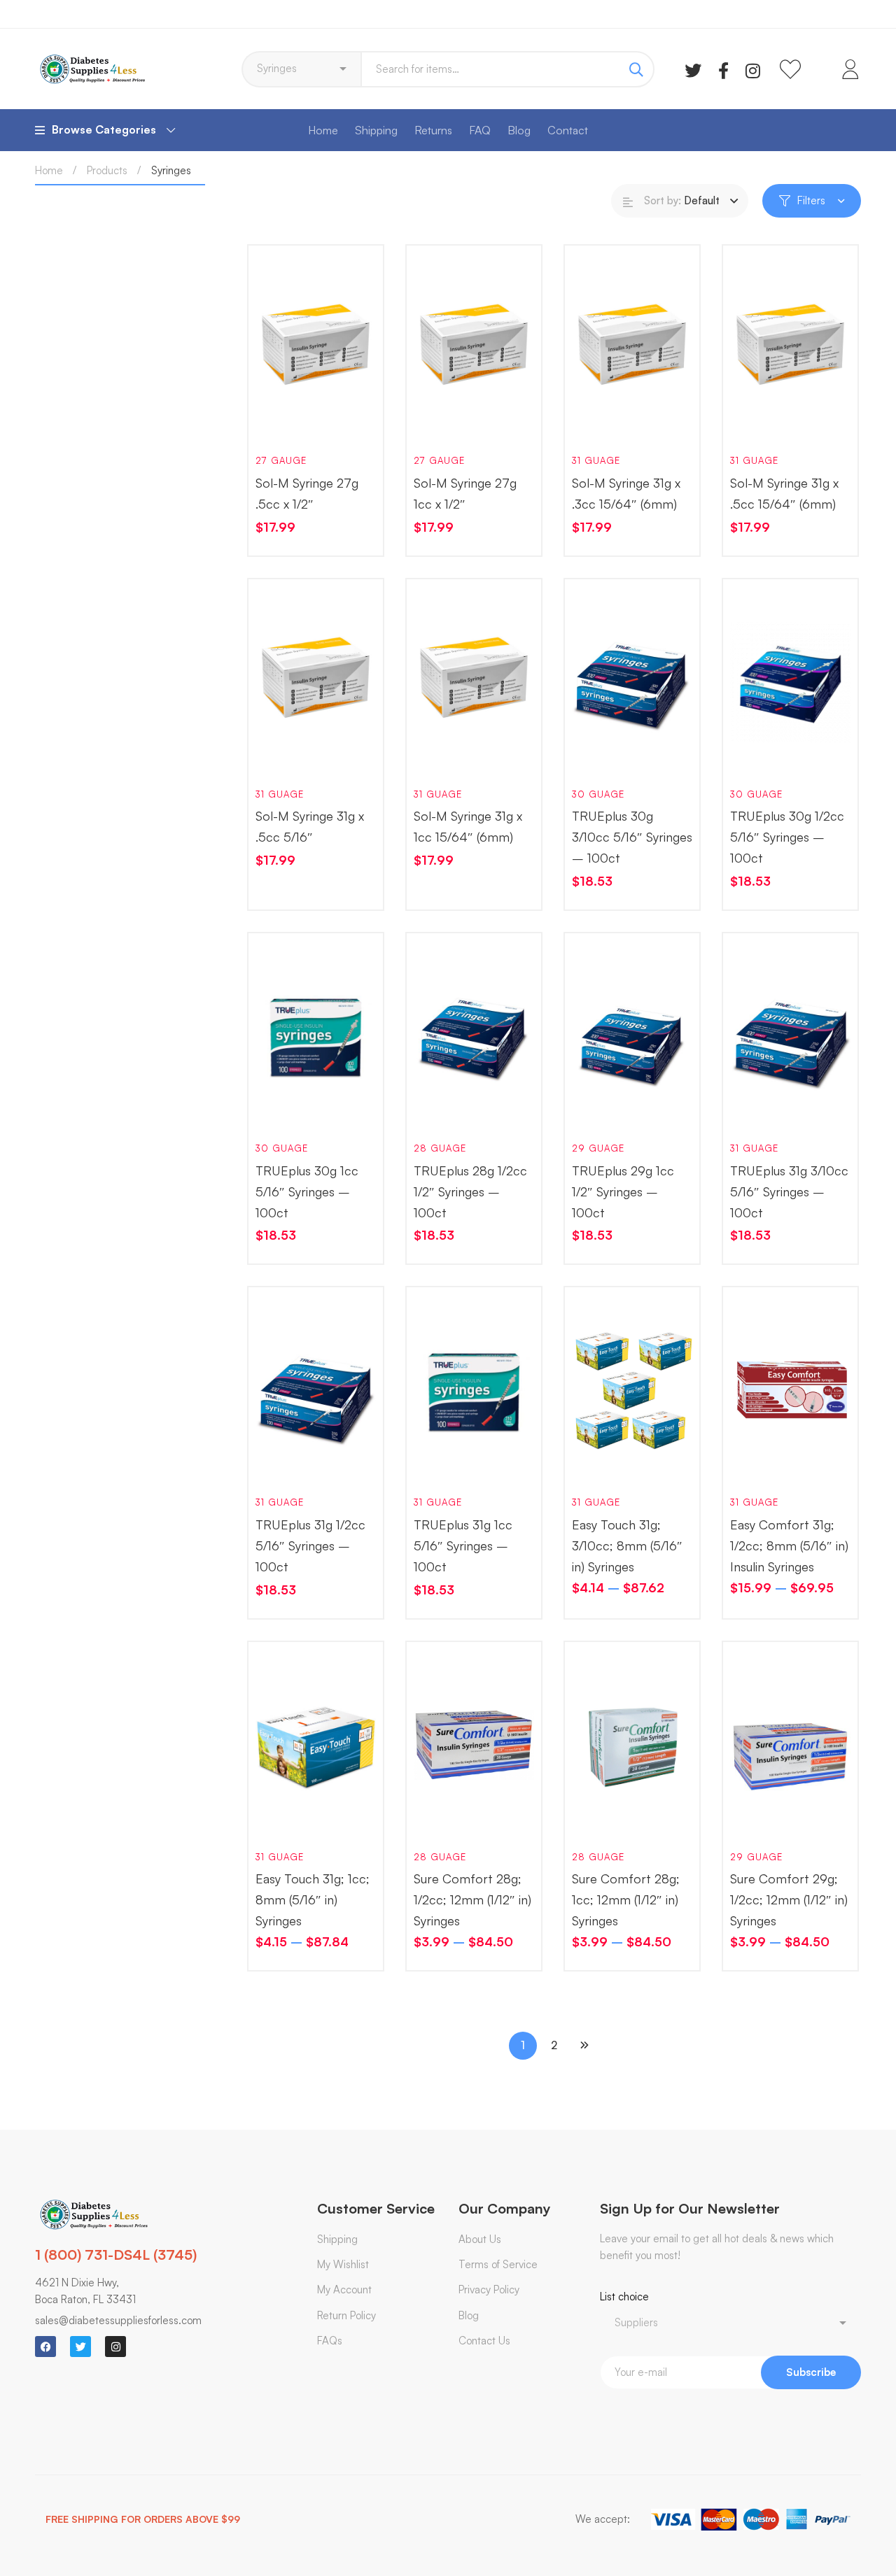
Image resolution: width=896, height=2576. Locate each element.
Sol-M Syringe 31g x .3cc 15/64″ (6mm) (626, 493)
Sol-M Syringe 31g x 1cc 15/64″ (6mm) (468, 826)
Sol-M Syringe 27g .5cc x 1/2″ (307, 493)
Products (107, 170)
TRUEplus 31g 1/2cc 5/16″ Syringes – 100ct (310, 1545)
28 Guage (440, 1148)
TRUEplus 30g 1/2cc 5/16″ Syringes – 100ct (787, 837)
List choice (624, 2297)
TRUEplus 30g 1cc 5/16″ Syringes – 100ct (307, 1191)
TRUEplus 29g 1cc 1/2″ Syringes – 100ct (623, 1191)
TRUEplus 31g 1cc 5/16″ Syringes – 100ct (463, 1545)
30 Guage (598, 794)
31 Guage (596, 460)
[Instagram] (753, 69)
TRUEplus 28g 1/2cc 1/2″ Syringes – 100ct (470, 1191)
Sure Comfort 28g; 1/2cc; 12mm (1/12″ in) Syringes (472, 1899)
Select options (596, 1463)
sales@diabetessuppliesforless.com (118, 2320)
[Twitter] (693, 69)
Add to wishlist (320, 421)
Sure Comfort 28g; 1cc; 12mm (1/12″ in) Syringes (626, 1899)
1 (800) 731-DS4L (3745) (116, 2255)
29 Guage (598, 1148)
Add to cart (279, 421)
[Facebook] (723, 69)
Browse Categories (104, 129)
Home (49, 170)
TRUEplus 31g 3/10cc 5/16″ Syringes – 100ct (789, 1191)
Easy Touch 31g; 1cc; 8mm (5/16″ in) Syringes (313, 1899)
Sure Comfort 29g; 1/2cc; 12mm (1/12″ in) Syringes (789, 1899)
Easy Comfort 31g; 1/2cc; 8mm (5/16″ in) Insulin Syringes (789, 1545)
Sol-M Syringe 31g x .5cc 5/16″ (310, 826)
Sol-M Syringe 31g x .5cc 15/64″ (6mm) (784, 493)
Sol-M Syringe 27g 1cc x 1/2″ (465, 493)
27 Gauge (281, 460)
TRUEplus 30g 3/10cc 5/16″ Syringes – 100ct (632, 837)
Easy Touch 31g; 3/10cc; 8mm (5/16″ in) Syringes (627, 1545)
